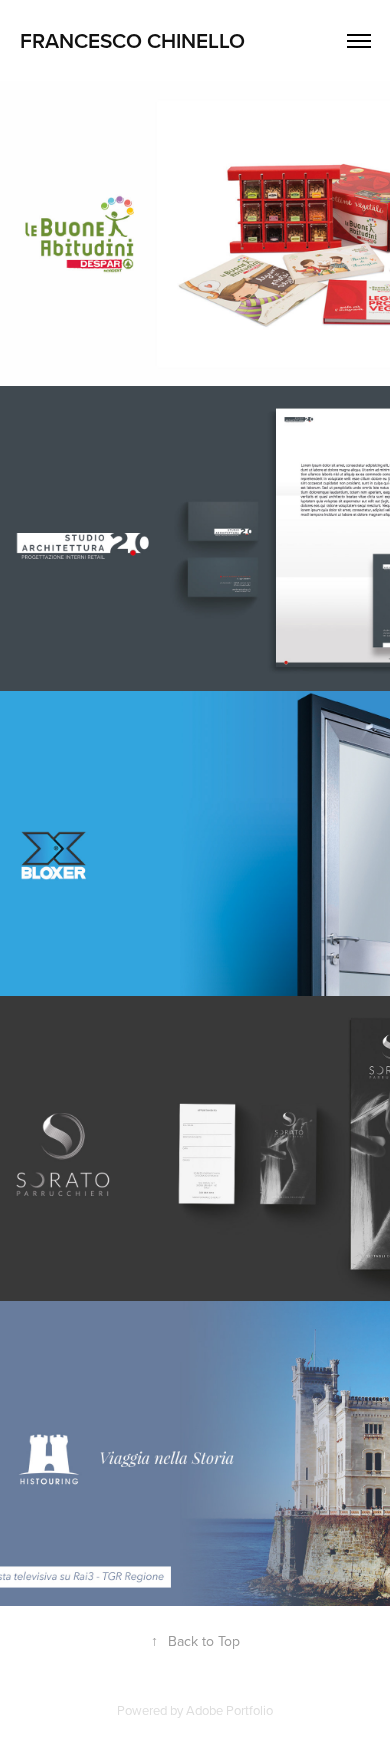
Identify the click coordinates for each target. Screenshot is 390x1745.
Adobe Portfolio (229, 1710)
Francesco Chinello (132, 40)
